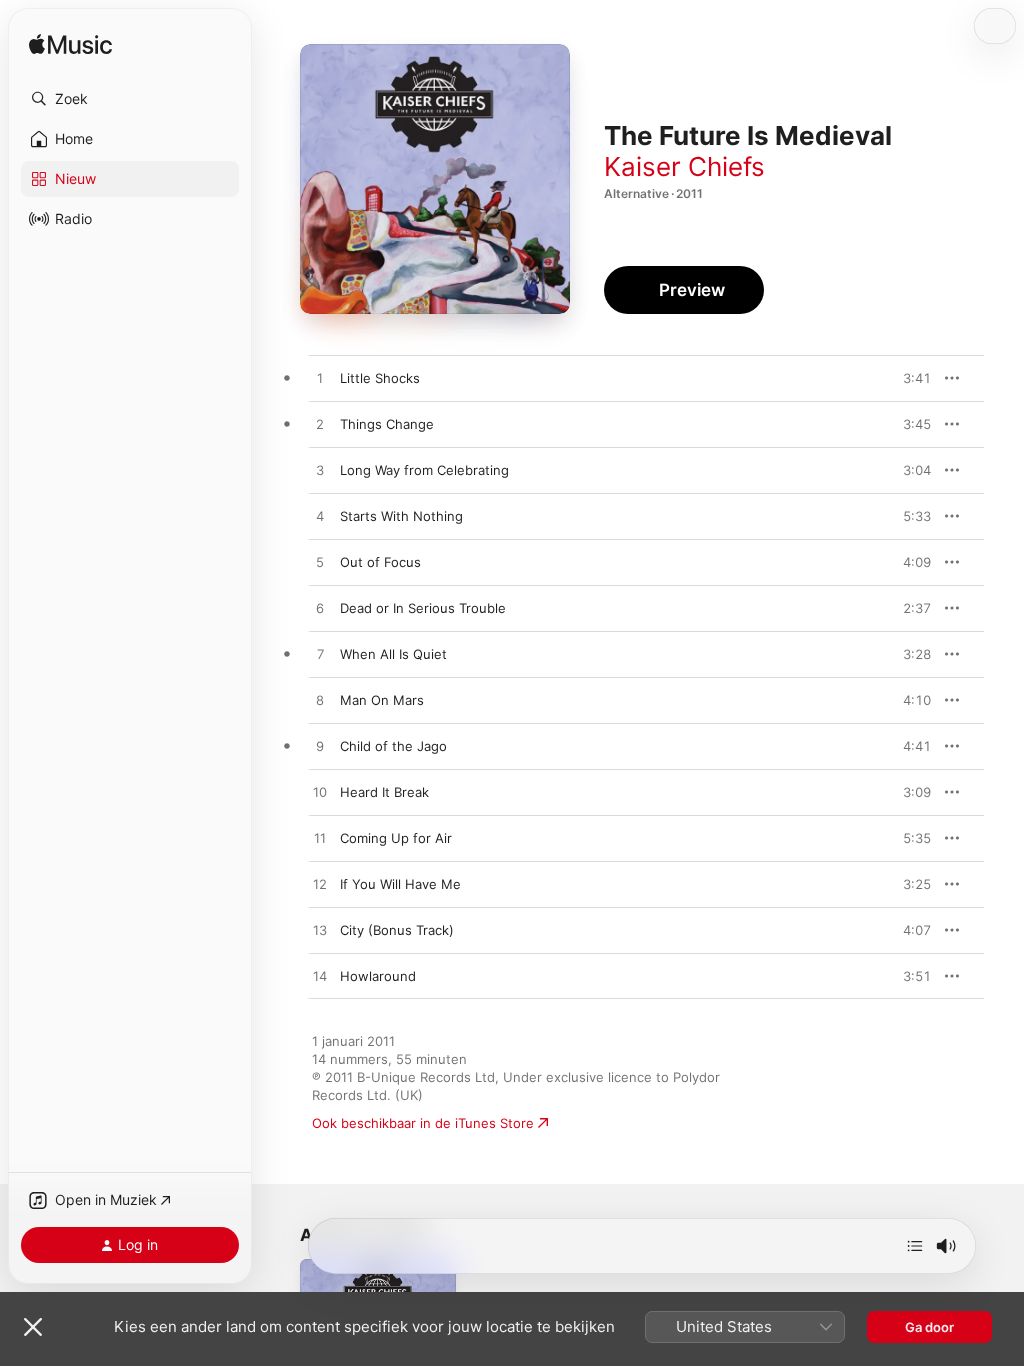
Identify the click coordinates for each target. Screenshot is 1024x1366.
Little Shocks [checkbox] (380, 378)
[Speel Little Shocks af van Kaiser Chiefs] (320, 379)
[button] (130, 99)
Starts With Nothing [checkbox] (401, 516)
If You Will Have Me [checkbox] (400, 884)
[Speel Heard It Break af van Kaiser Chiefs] (320, 793)
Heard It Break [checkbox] (384, 792)
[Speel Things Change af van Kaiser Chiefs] (320, 425)
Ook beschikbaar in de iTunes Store (423, 1123)
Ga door (929, 1327)
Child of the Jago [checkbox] (393, 746)
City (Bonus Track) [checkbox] (397, 930)
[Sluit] (33, 1327)
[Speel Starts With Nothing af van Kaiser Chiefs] (320, 517)
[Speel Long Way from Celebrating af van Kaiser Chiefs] (320, 471)
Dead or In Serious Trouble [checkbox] (423, 608)
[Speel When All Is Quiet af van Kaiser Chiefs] (320, 655)
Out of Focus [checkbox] (380, 562)
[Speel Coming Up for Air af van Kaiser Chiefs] (320, 839)
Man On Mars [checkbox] (382, 700)
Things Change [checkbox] (387, 424)
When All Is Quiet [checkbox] (393, 654)
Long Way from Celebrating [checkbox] (424, 470)
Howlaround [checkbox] (378, 976)
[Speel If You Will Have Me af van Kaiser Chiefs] (320, 885)
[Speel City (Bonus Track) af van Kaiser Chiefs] (320, 931)
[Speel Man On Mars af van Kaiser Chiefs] (320, 701)
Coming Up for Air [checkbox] (396, 838)
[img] (70, 45)
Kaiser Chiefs (684, 166)
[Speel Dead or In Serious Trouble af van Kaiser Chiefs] (320, 609)
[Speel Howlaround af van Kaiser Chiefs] (320, 977)
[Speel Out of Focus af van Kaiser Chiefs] (320, 563)
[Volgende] (915, 1246)
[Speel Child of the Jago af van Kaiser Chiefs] (320, 747)
